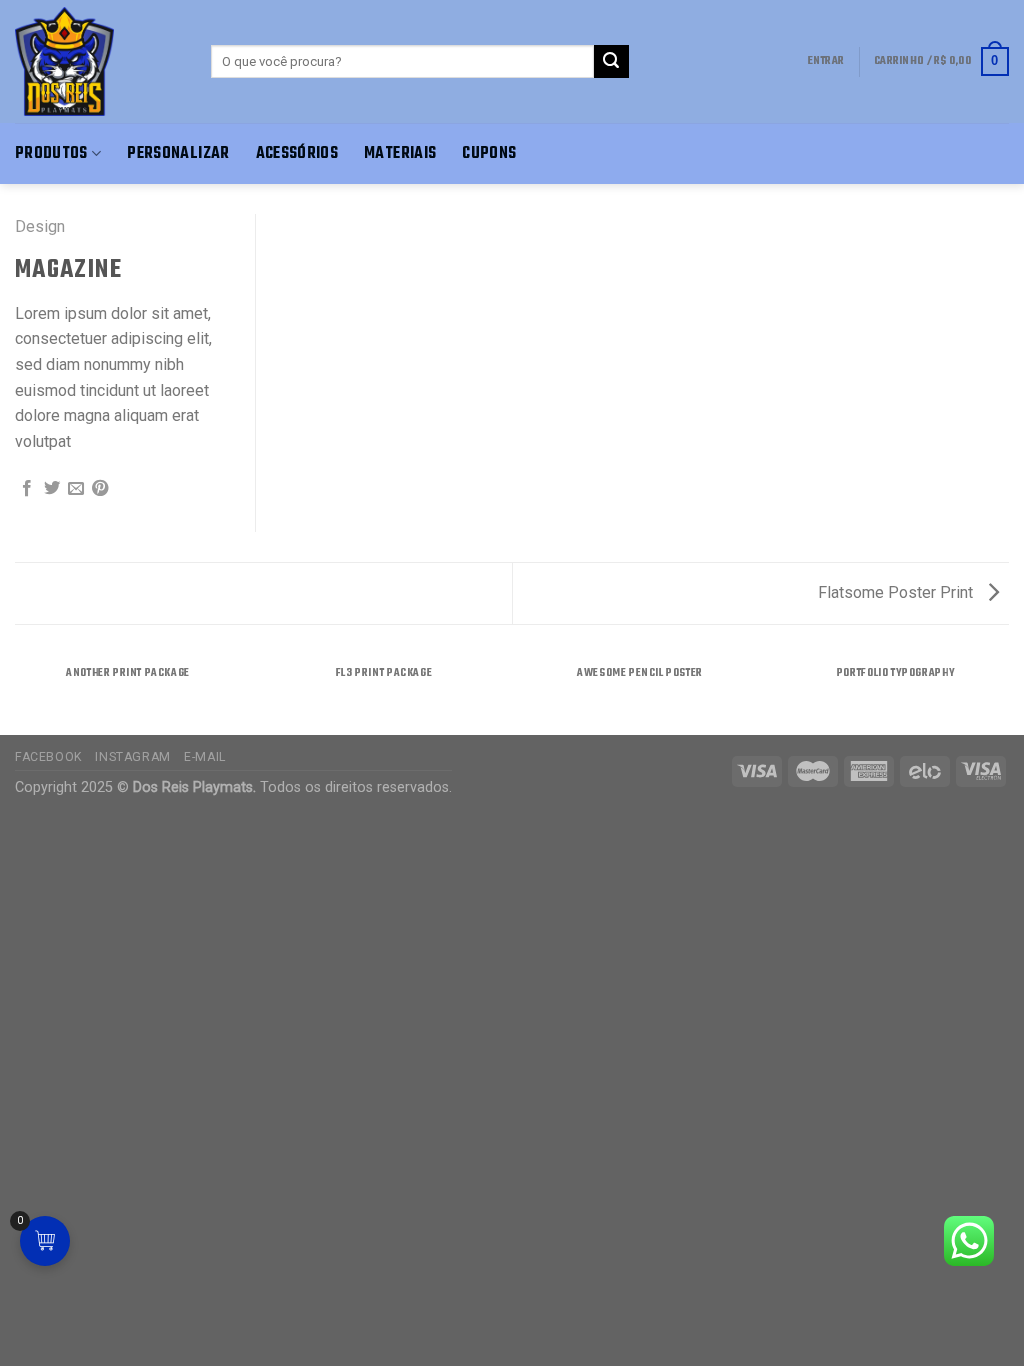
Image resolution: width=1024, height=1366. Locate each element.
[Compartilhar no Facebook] (27, 489)
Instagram (133, 757)
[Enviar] (611, 62)
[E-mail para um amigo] (76, 489)
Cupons (489, 153)
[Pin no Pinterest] (100, 489)
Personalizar (178, 153)
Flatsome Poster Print (897, 592)
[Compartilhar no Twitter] (52, 489)
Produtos (51, 153)
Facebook (48, 757)
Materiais (400, 153)
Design (40, 226)
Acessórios (297, 153)
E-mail (205, 757)
